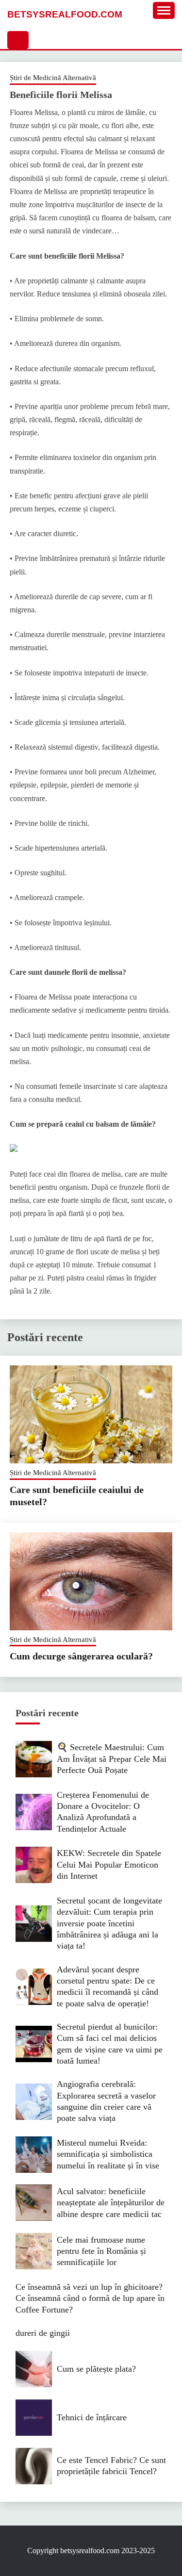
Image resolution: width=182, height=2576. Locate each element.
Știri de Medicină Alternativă (53, 78)
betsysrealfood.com (65, 14)
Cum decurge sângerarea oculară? (81, 1656)
